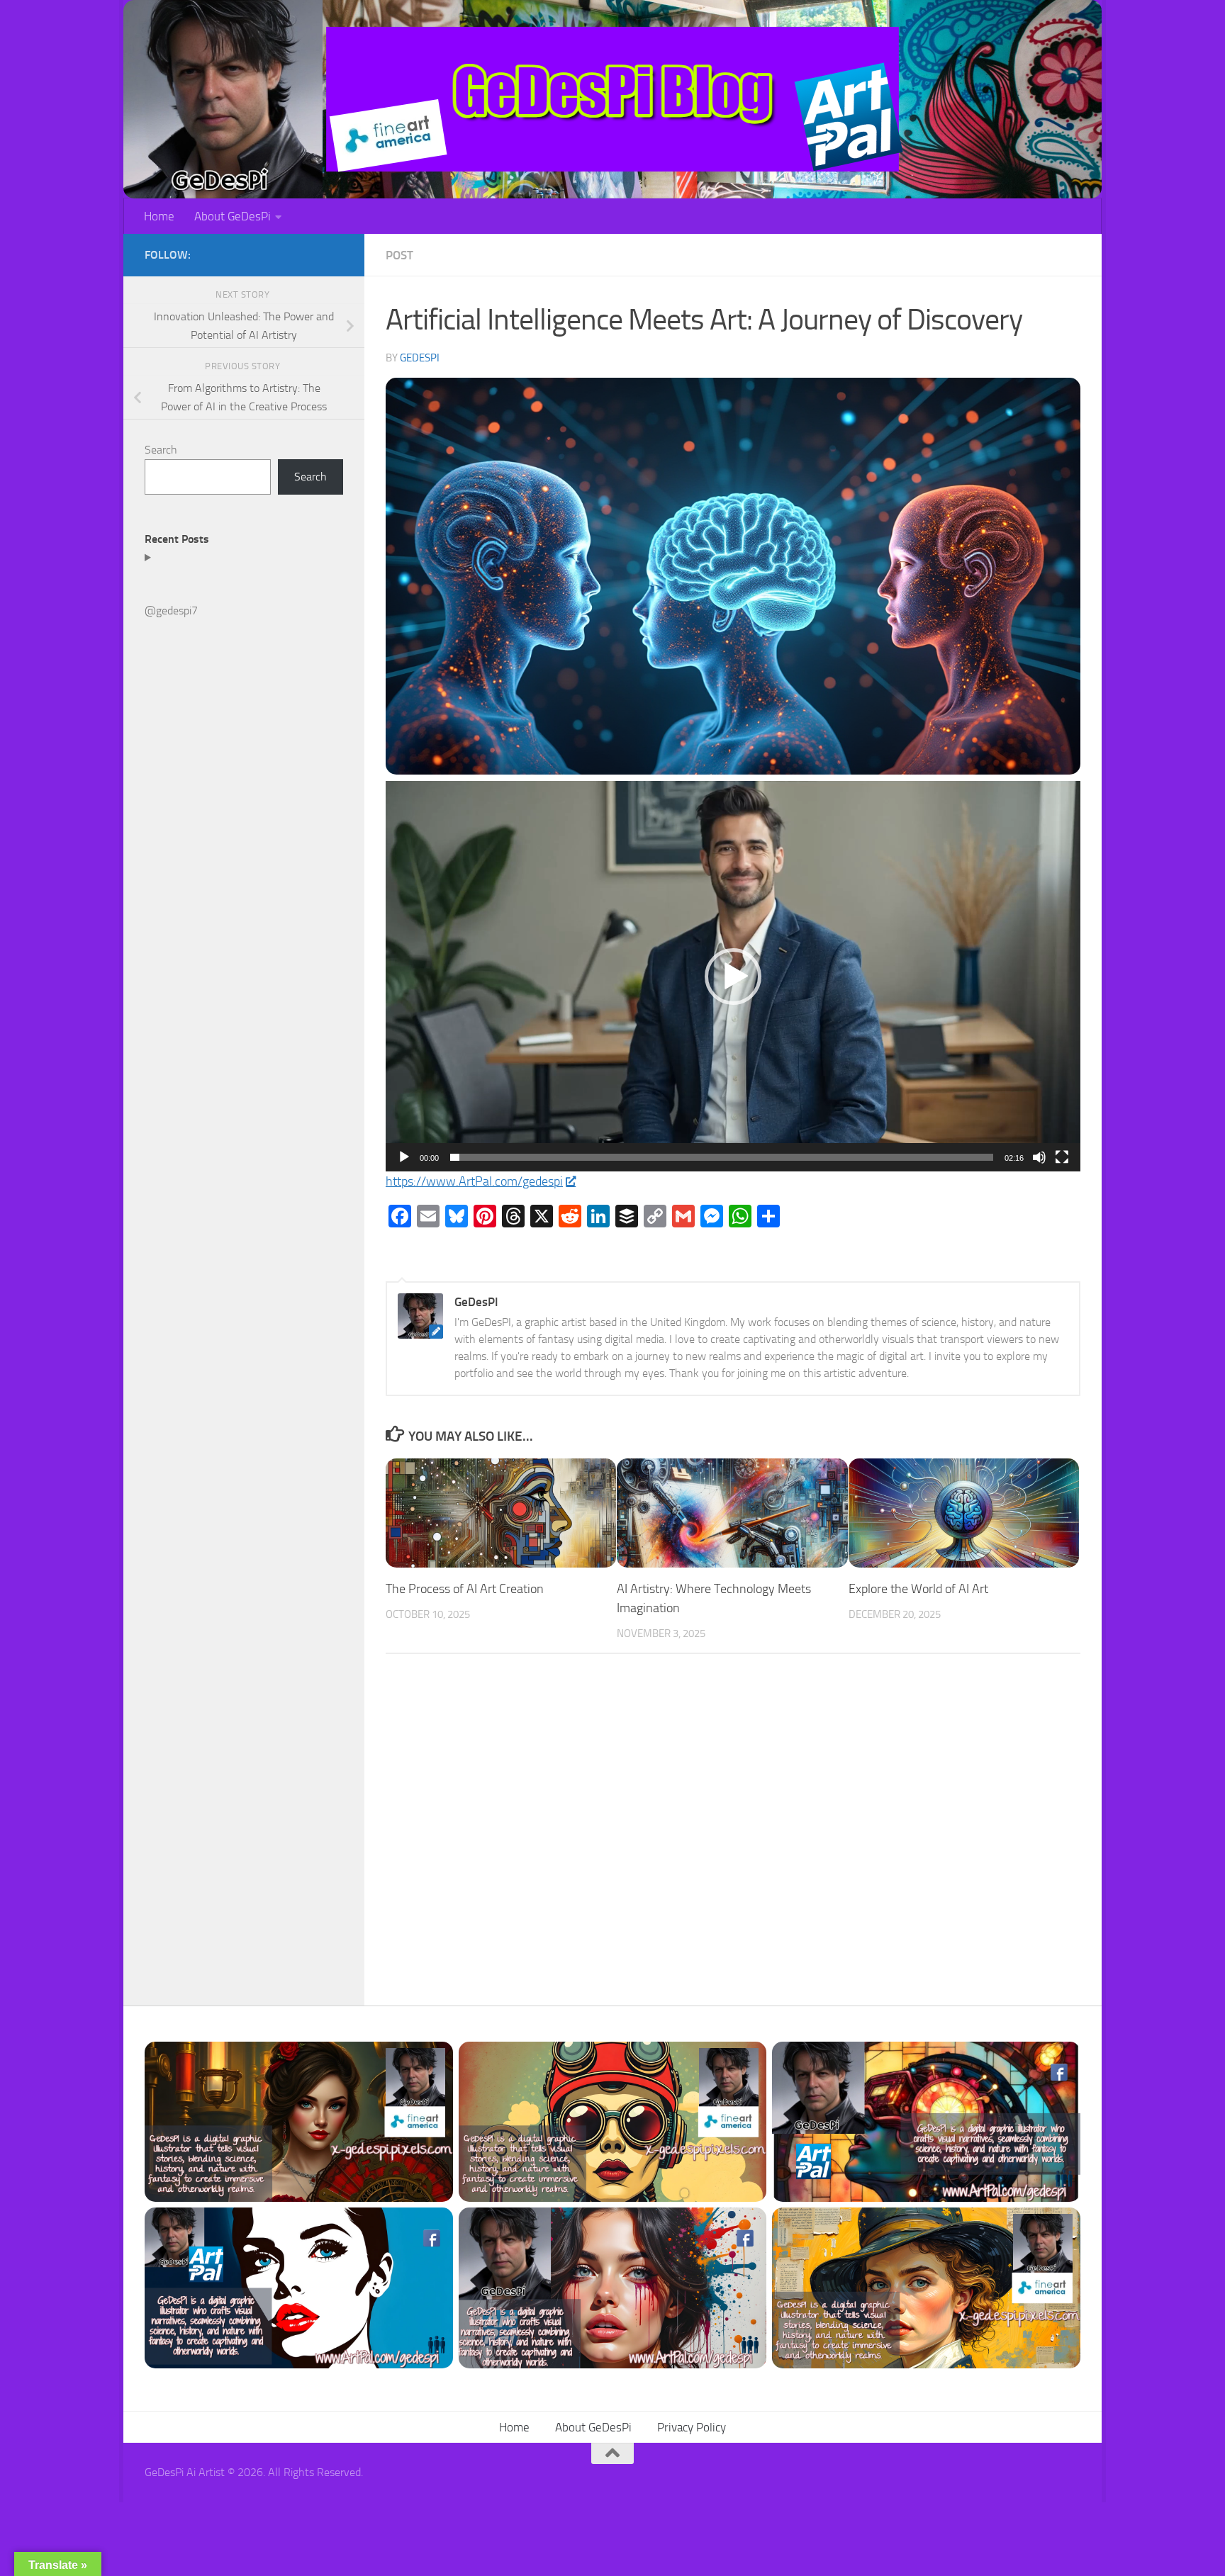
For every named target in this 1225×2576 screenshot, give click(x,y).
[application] (733, 976)
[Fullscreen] (1062, 1157)
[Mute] (1039, 1157)
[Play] (404, 1157)
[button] (733, 977)
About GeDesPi (233, 216)
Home (159, 216)
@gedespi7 (171, 611)
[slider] (722, 1157)
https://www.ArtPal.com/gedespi (474, 1181)
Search (161, 450)
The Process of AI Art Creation (465, 1589)
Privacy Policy (692, 2427)
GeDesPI (420, 358)
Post (399, 255)
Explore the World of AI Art (918, 1589)
